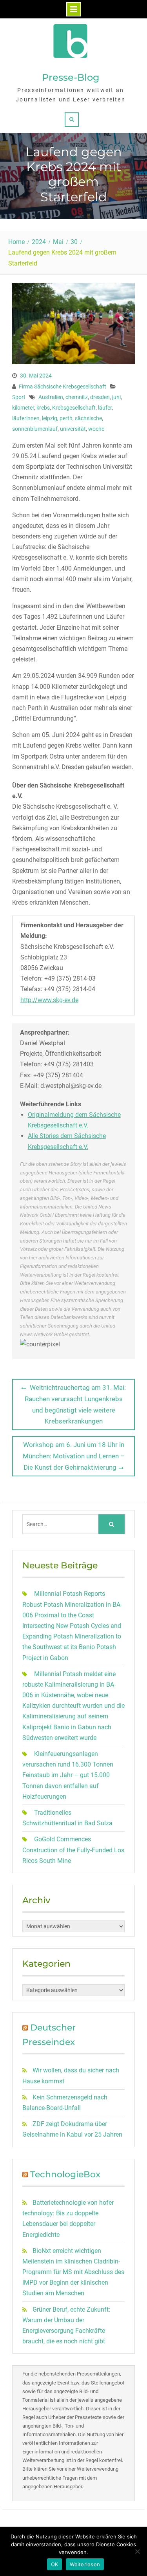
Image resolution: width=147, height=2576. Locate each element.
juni (116, 397)
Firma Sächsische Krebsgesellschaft (63, 387)
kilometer (23, 408)
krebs (43, 408)
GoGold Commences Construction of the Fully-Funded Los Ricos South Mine (73, 1850)
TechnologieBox (65, 2174)
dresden (100, 397)
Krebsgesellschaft (74, 408)
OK (55, 2564)
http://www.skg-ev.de (49, 1000)
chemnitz (77, 397)
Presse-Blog (71, 77)
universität (73, 429)
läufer (105, 408)
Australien (51, 397)
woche (96, 429)
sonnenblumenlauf (35, 429)
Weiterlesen (85, 2564)
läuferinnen (26, 418)
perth (66, 418)
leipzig (50, 418)
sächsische (88, 418)
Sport (19, 397)
